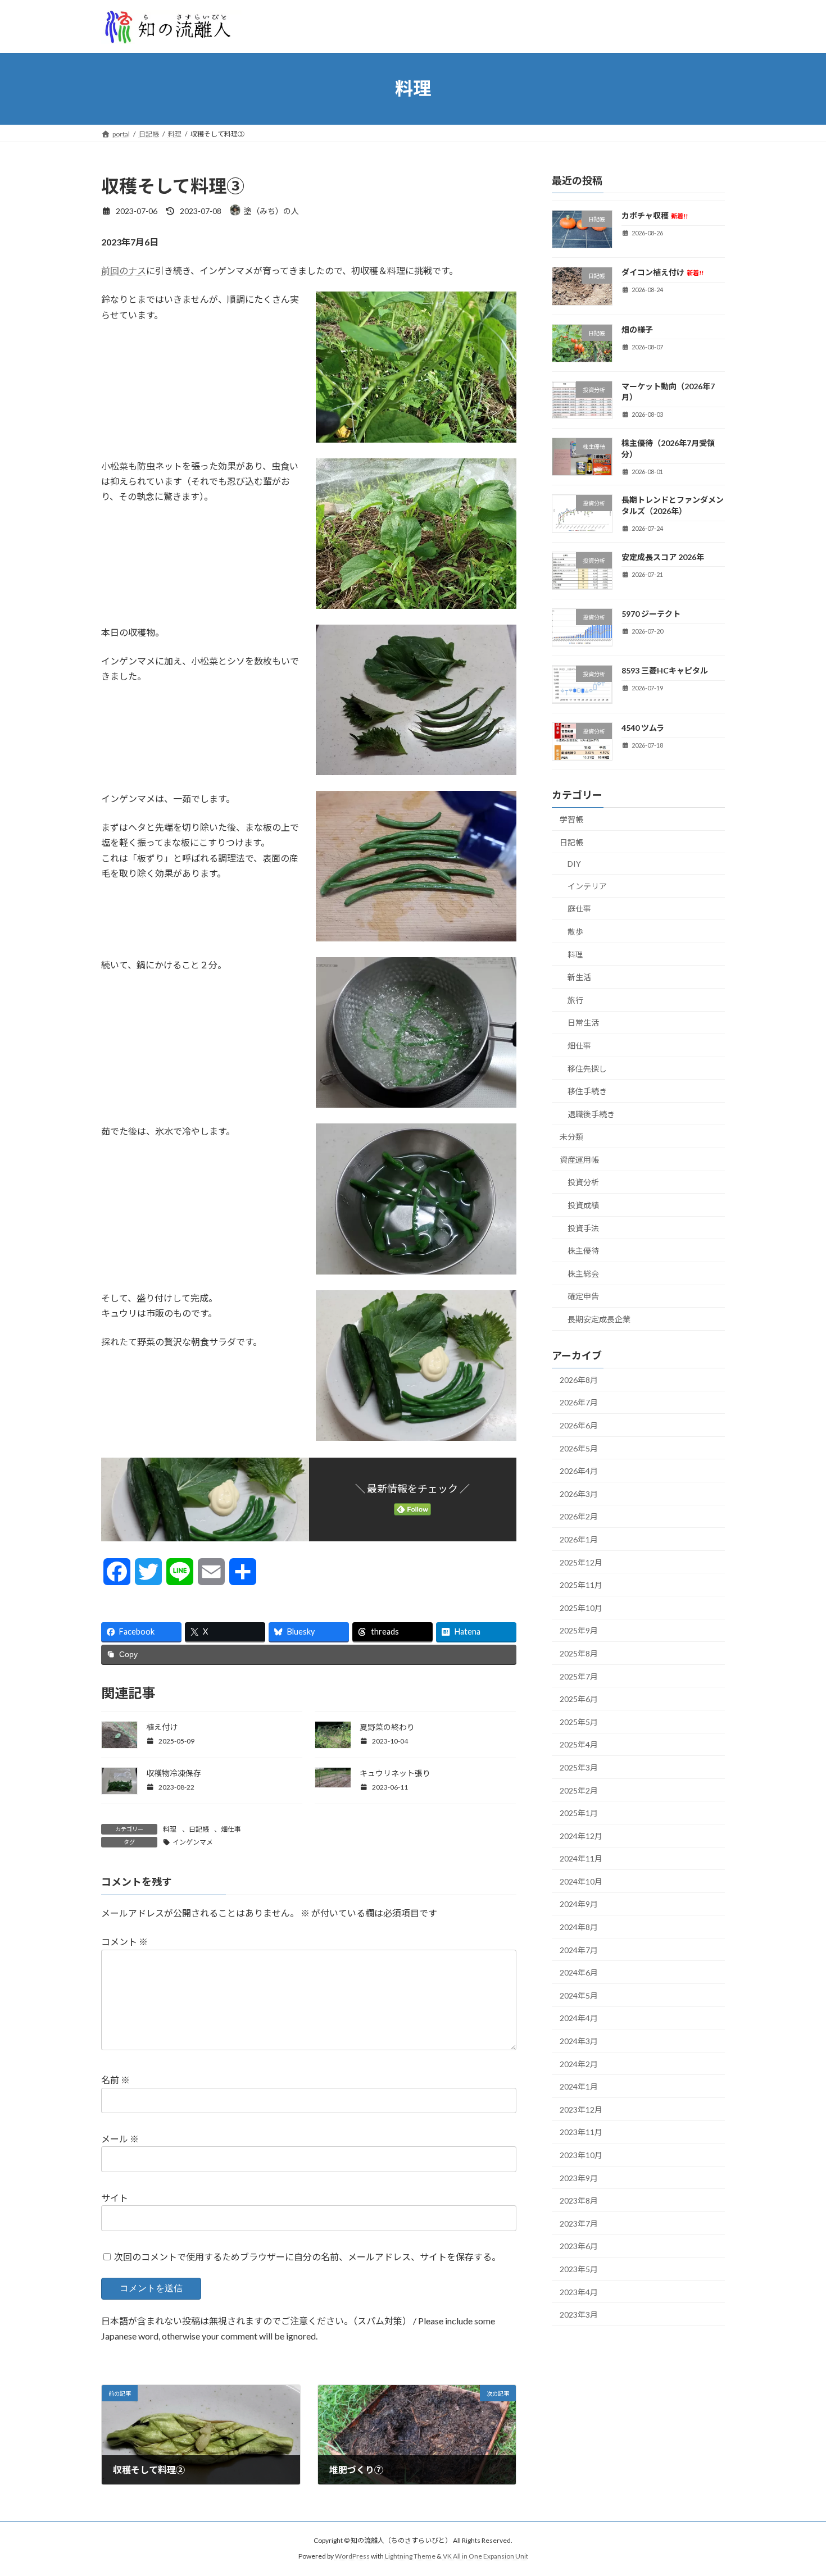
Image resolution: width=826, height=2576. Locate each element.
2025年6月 (579, 1699)
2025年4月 (579, 1744)
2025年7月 (579, 1676)
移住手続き (587, 1091)
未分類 (571, 1137)
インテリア (587, 886)
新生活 (579, 977)
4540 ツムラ (643, 727)
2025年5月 (579, 1721)
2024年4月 (579, 2018)
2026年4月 (579, 1471)
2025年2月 (579, 1790)
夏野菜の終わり (387, 1727)
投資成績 (583, 1205)
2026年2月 (579, 1516)
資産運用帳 (579, 1159)
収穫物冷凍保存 (174, 1773)
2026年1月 (579, 1539)
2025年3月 (579, 1767)
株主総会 (583, 1273)
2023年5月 (579, 2269)
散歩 (575, 932)
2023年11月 (581, 2132)
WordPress (352, 2556)
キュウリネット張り (395, 1773)
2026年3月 (579, 1493)
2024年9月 (579, 1904)
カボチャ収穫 (655, 215)
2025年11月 (581, 1585)
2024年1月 (579, 2086)
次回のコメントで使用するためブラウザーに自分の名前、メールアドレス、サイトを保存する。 (307, 2257)
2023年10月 (581, 2155)
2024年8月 (579, 1927)
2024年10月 (581, 1881)
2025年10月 (581, 1607)
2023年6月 (579, 2246)
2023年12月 (581, 2109)
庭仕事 (579, 909)
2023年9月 (579, 2177)
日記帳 (199, 1829)
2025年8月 (579, 1653)
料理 (170, 1829)
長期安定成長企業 (599, 1319)
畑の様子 (637, 329)
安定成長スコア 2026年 (663, 556)
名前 (115, 2080)
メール (120, 2139)
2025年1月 (579, 1813)
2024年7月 (579, 1949)
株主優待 (583, 1251)
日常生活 (583, 1023)
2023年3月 (579, 2315)
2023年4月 (579, 2291)
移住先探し (587, 1068)
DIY (574, 864)
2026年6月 (579, 1425)
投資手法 (583, 1228)
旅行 (575, 1000)
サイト (115, 2198)
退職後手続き (591, 1114)
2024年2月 (579, 2063)
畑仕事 (231, 1829)
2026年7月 (579, 1402)
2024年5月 (579, 1995)
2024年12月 (581, 1835)
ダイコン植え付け (662, 272)
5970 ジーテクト (651, 614)
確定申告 (583, 1296)
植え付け (162, 1727)
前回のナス (124, 270)
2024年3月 (579, 2041)
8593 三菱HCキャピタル (665, 670)
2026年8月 (579, 1379)
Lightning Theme (410, 2556)
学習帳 (571, 819)
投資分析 (583, 1182)
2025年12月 (581, 1562)
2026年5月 (579, 1448)
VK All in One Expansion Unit (485, 2556)
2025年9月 (579, 1630)
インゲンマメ (193, 1842)
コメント (124, 1942)
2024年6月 (579, 1972)
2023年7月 (579, 2223)
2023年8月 (579, 2200)
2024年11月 (581, 1858)
